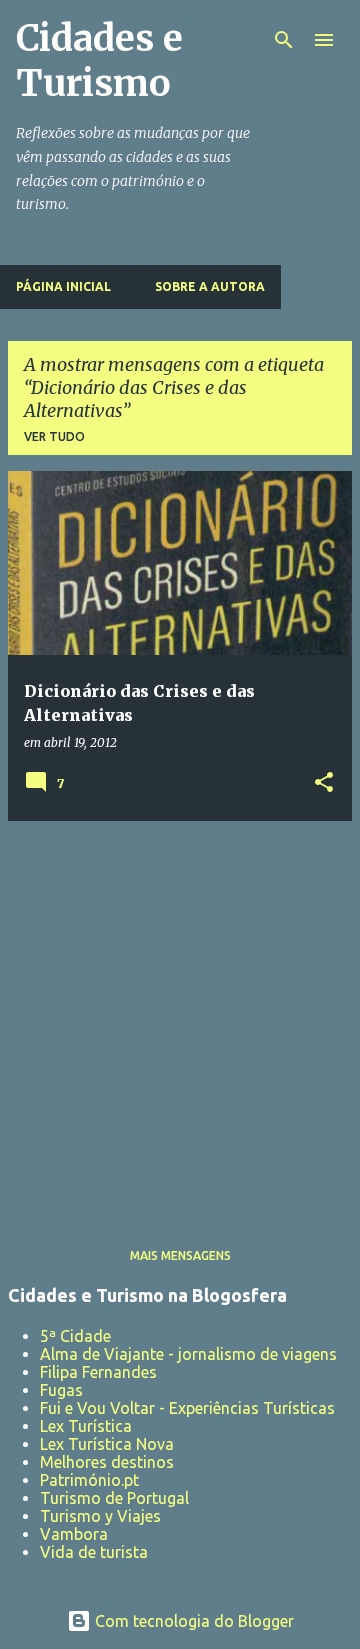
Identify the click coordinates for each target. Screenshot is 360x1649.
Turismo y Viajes (100, 1516)
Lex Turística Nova (107, 1444)
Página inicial (63, 286)
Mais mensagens (180, 1255)
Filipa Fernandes (98, 1372)
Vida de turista (94, 1552)
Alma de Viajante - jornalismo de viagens (188, 1354)
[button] (324, 783)
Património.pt (89, 1480)
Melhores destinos (107, 1462)
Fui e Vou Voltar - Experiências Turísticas (187, 1408)
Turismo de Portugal (114, 1498)
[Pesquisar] (284, 40)
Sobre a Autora (210, 286)
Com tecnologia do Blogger (192, 1621)
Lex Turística (86, 1426)
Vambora (74, 1534)
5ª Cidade (75, 1336)
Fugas (61, 1390)
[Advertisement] (180, 1017)
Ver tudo (54, 436)
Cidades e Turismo (99, 61)
